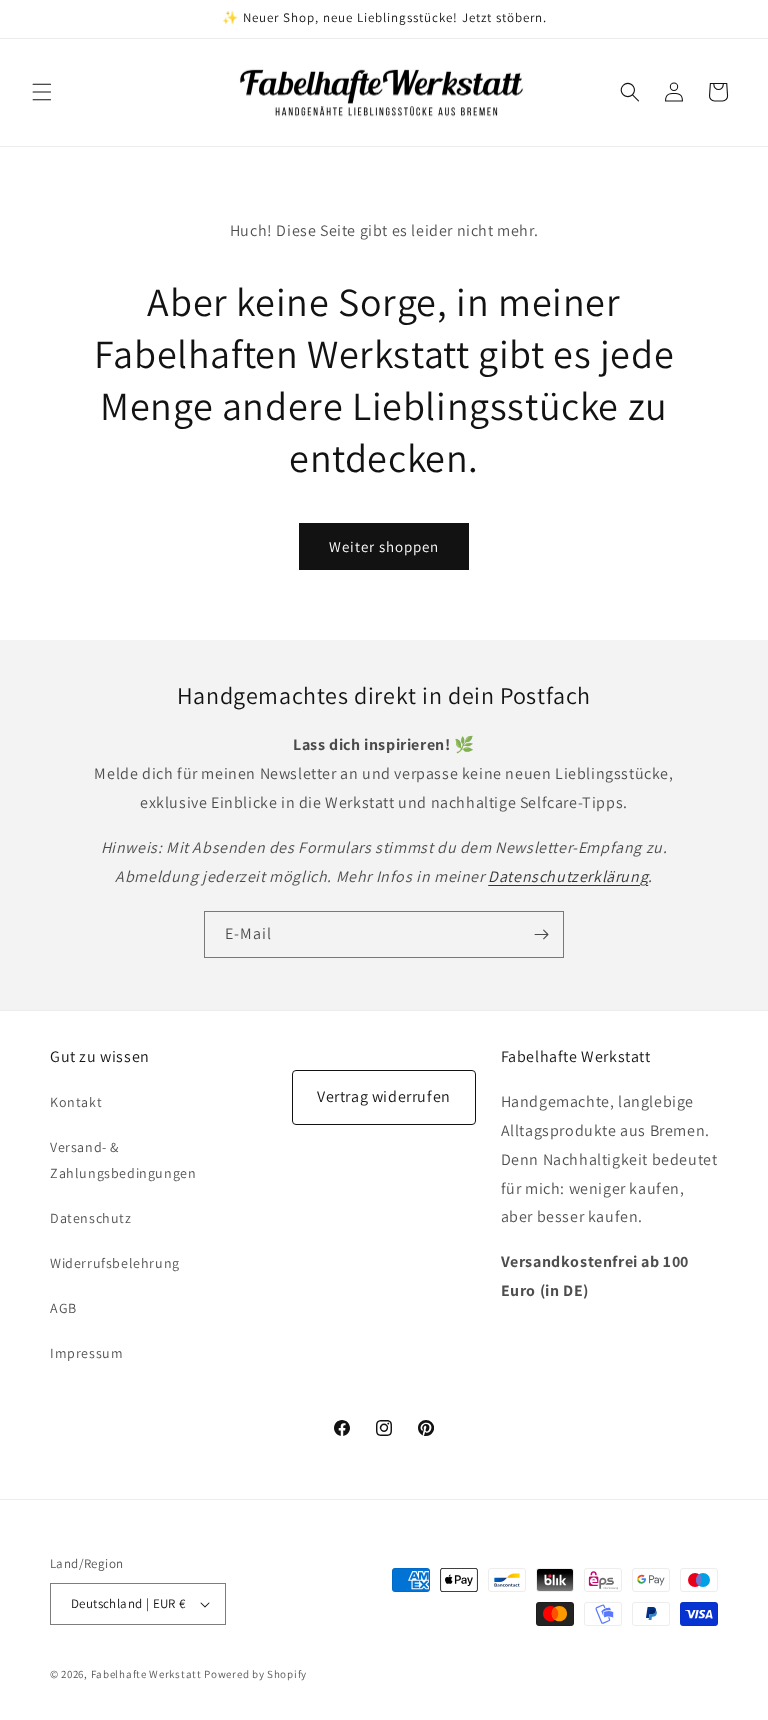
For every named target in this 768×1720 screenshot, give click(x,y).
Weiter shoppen (384, 546)
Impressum (86, 1353)
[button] (42, 92)
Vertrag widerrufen (384, 1096)
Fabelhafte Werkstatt (146, 1674)
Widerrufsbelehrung (115, 1263)
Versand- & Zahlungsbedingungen (123, 1159)
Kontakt (76, 1102)
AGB (63, 1308)
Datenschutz (91, 1218)
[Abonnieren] (541, 934)
